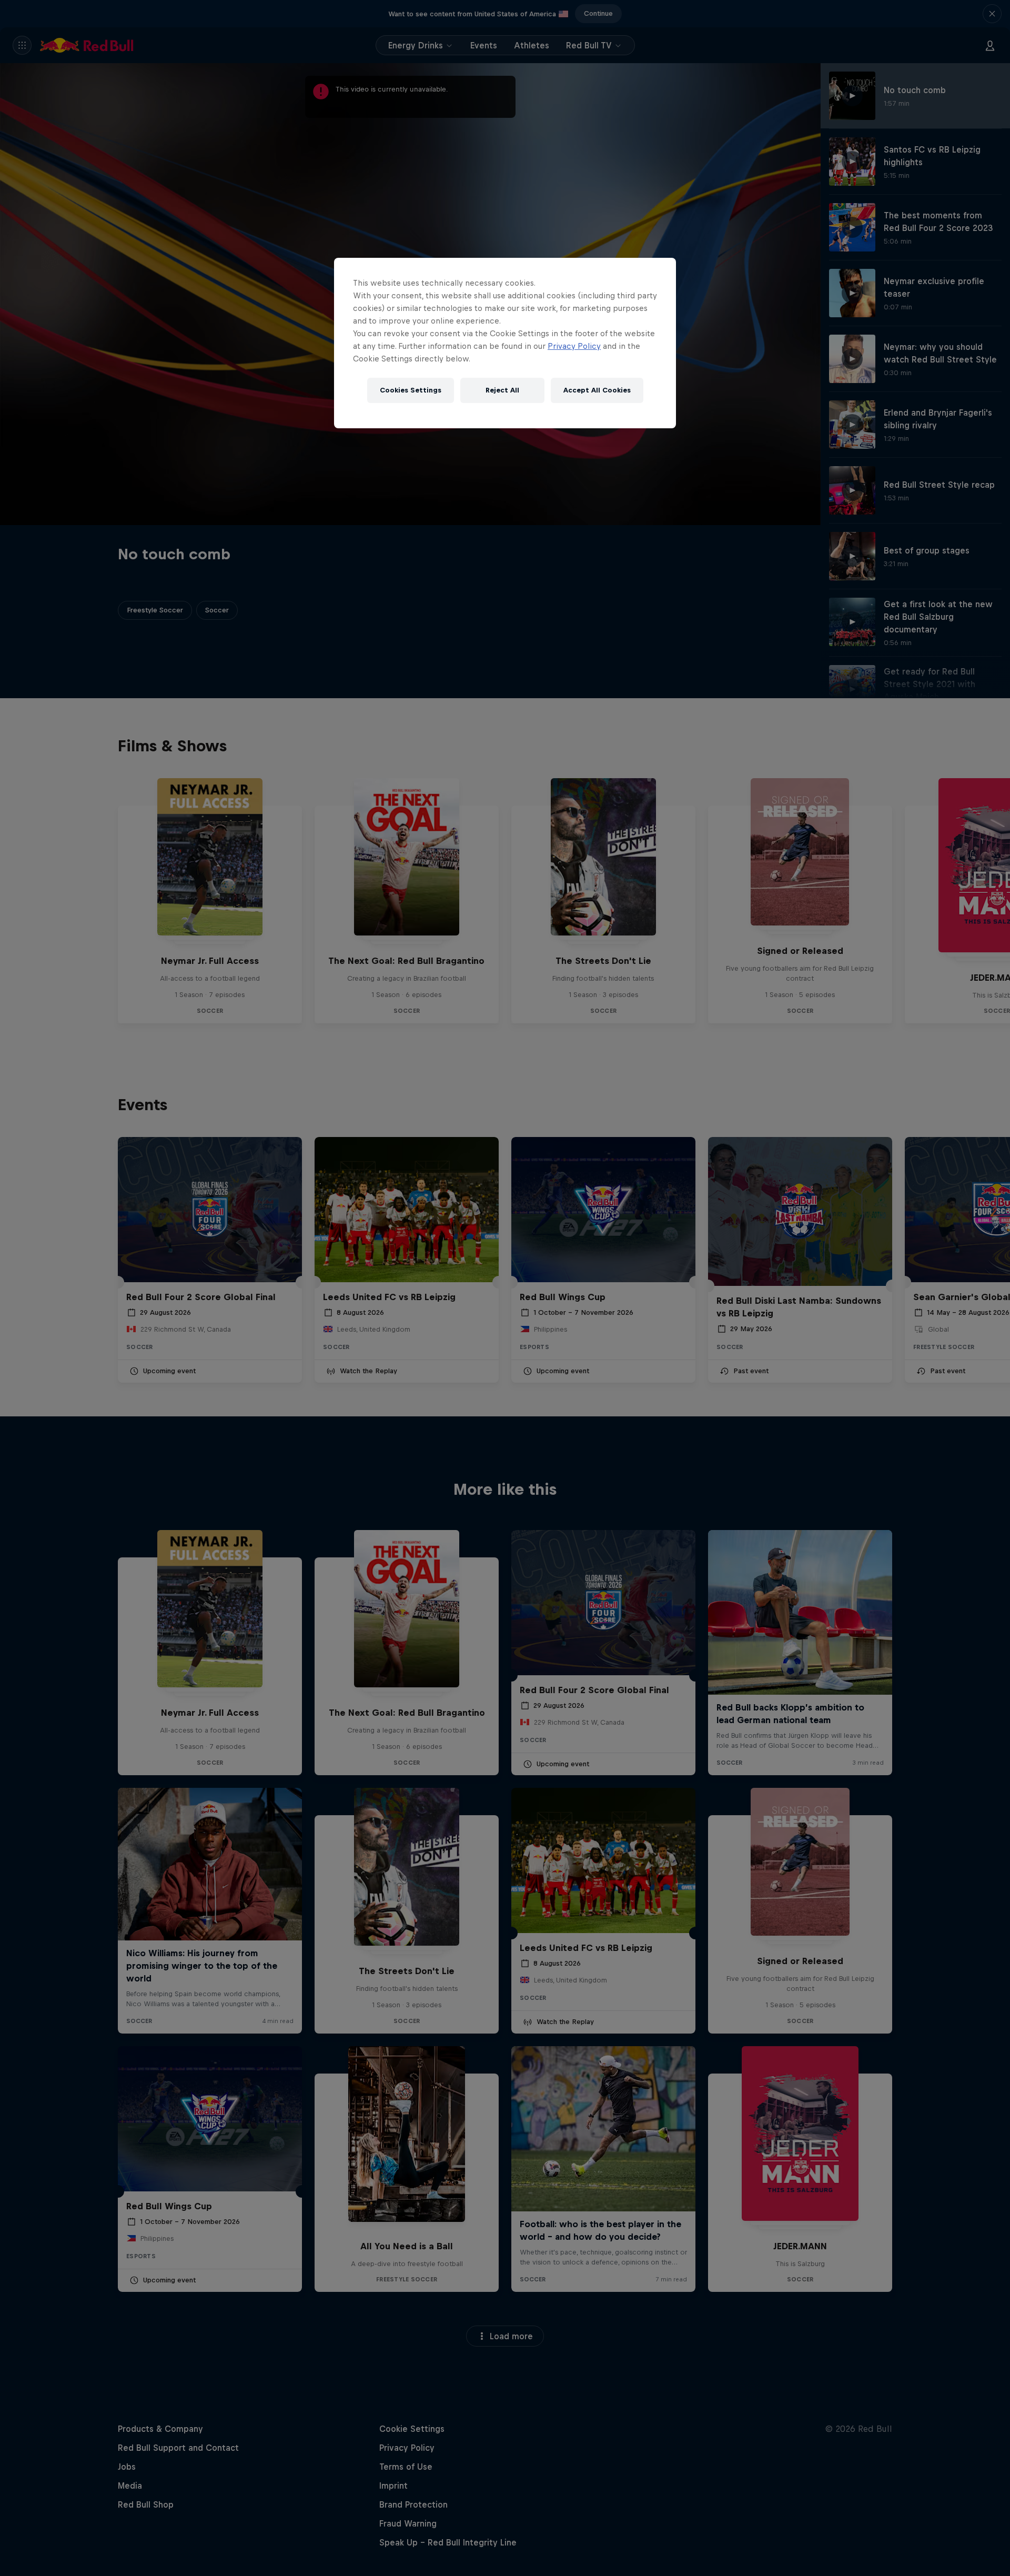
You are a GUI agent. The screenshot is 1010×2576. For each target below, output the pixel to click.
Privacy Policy (574, 346)
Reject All (502, 390)
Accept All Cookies (597, 390)
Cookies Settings (411, 390)
